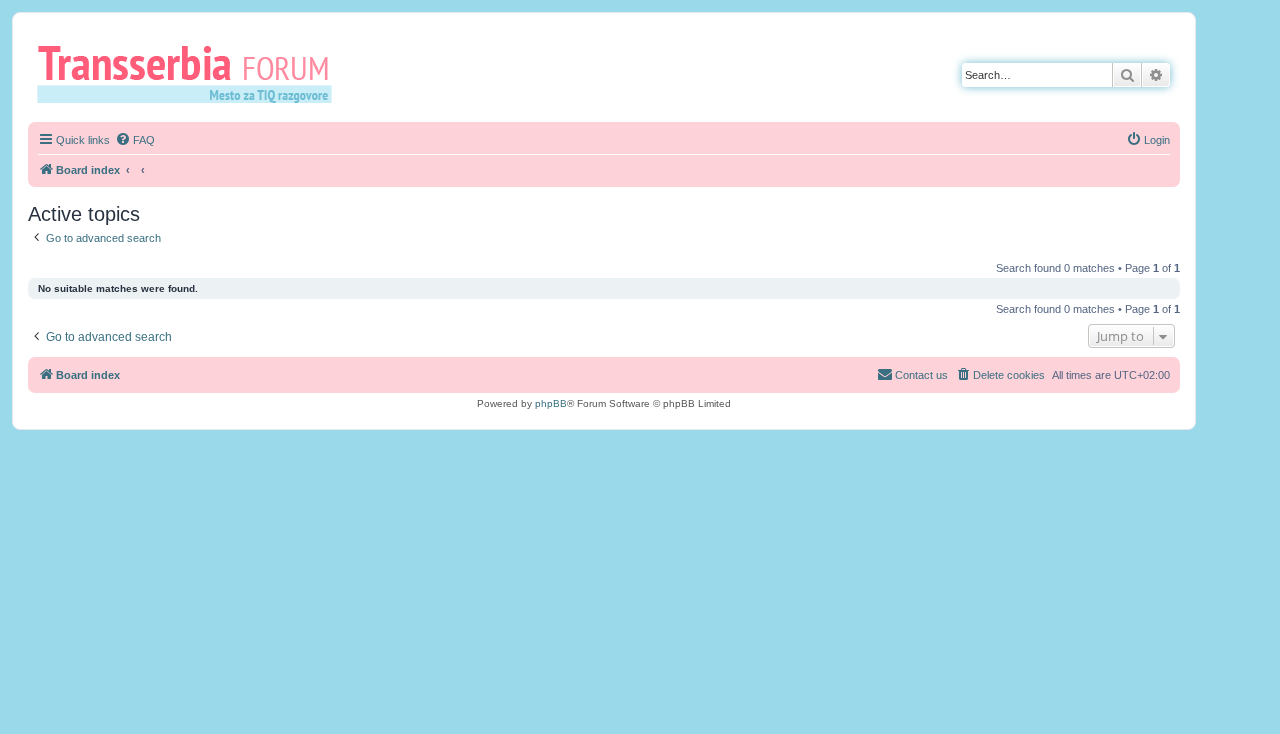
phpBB (551, 403)
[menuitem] (135, 140)
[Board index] (191, 73)
